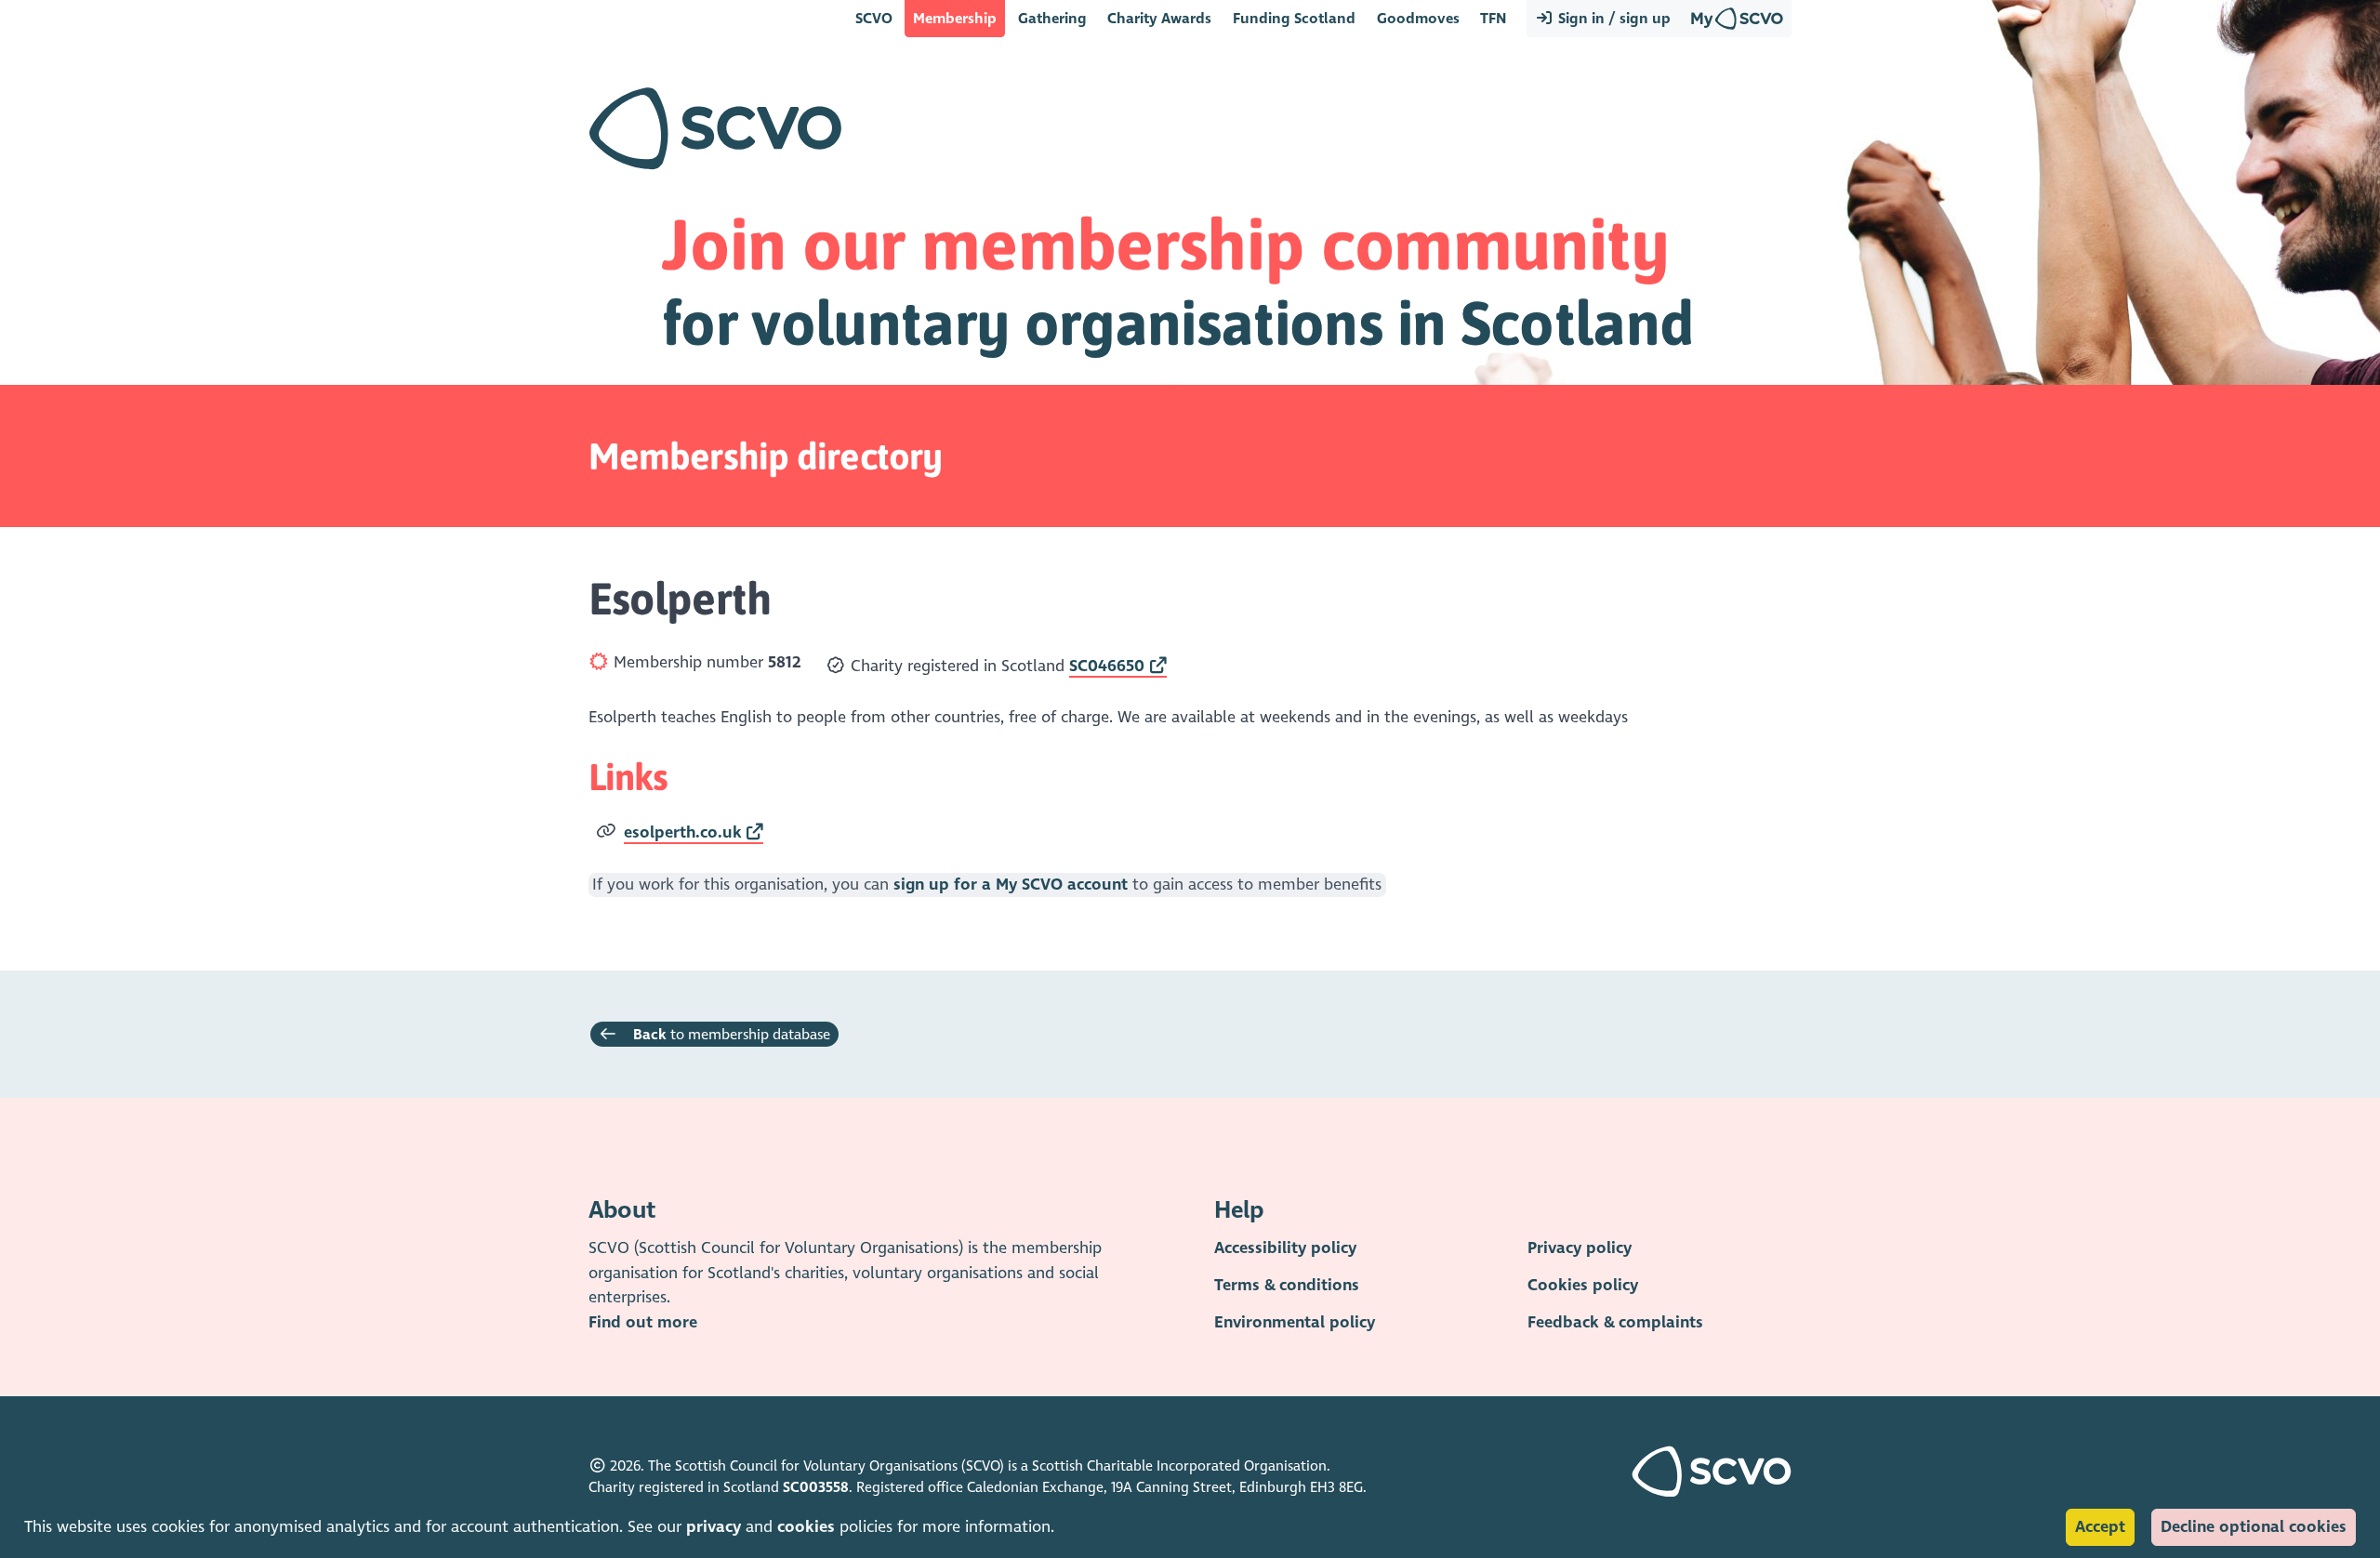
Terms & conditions (1287, 1285)
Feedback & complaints (1615, 1322)
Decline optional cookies (2254, 1527)
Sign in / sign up (1613, 18)
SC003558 (816, 1487)
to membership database (732, 1034)
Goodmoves (1418, 18)
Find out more (643, 1322)
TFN (1493, 18)
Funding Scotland (1294, 18)
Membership (955, 18)
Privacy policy (1580, 1248)
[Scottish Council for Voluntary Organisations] (1712, 1492)
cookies (806, 1527)
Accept (2100, 1527)
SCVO (874, 18)
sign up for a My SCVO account (1011, 885)
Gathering (1052, 18)
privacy (714, 1527)
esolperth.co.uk (683, 832)
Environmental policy (1295, 1322)
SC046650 (1107, 666)
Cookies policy (1583, 1285)
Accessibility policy (1285, 1248)
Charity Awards (1159, 18)
